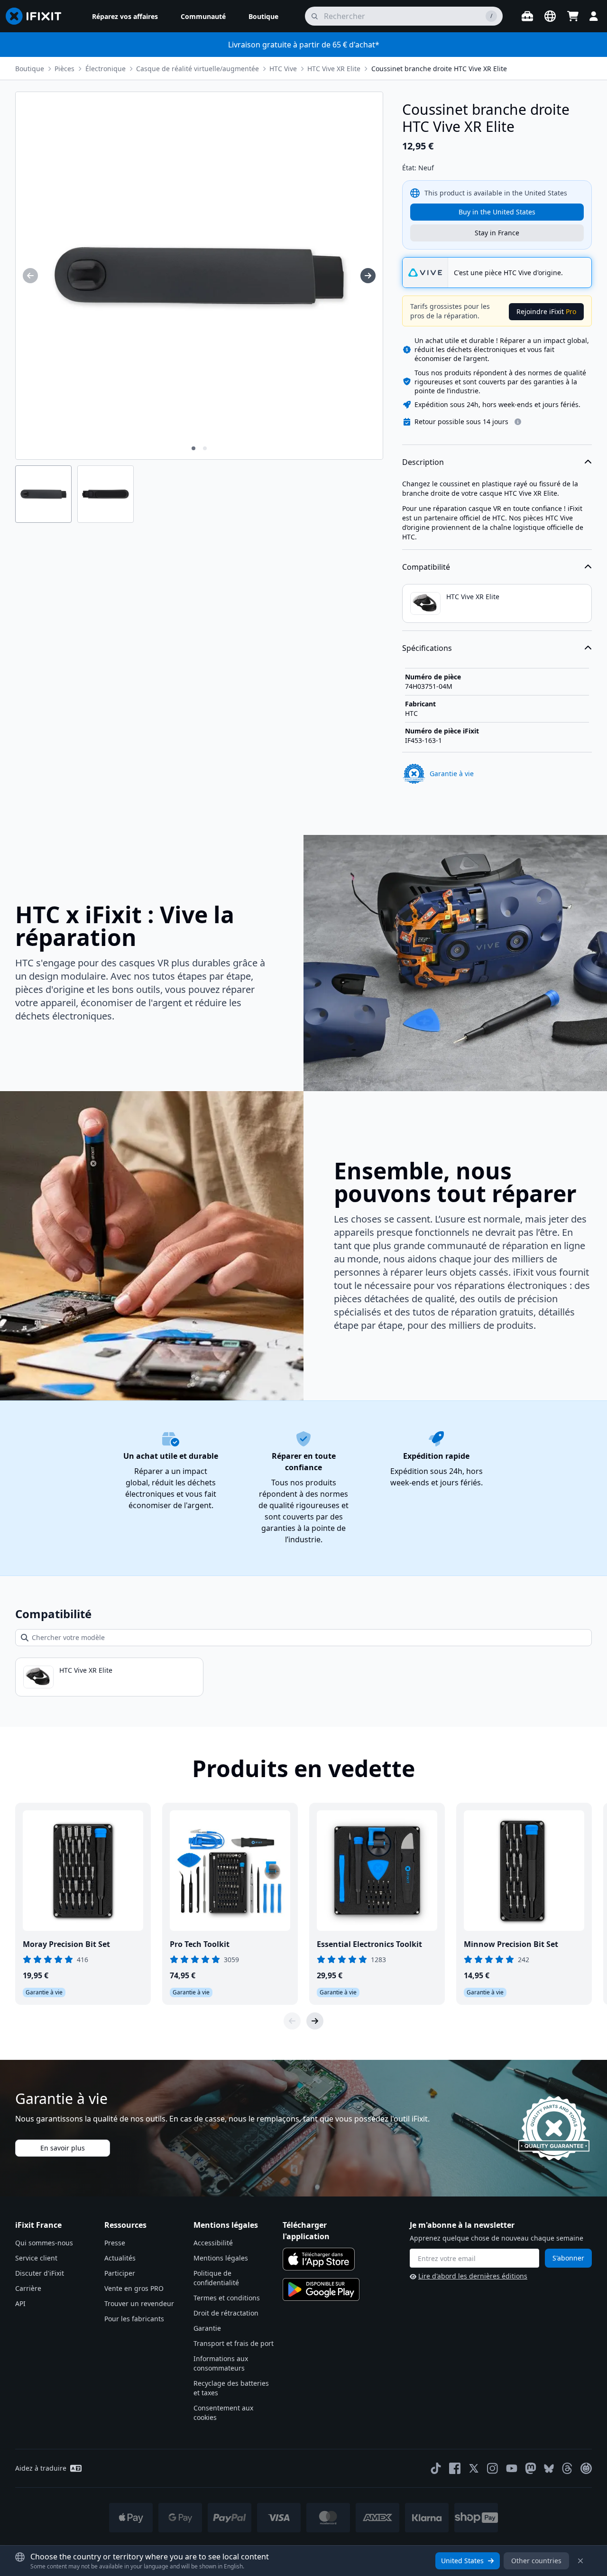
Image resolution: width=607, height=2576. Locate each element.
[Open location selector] (550, 16)
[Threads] (567, 2468)
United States (462, 2561)
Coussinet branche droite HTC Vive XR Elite (439, 69)
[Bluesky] (549, 2469)
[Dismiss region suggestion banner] (580, 2561)
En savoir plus (63, 2148)
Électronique (106, 69)
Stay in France (497, 233)
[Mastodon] (531, 2468)
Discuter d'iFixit (40, 2273)
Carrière (28, 2288)
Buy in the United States (497, 212)
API (20, 2303)
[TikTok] (436, 2468)
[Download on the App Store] (319, 2259)
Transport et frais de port (234, 2343)
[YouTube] (512, 2468)
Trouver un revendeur (139, 2303)
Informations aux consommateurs (221, 2363)
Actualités (120, 2258)
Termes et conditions (227, 2298)
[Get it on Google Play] (321, 2289)
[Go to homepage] (37, 16)
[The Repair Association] (586, 2468)
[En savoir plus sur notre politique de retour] (518, 422)
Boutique (30, 69)
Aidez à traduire (41, 2468)
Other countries (536, 2561)
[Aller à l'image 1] (193, 448)
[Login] (594, 16)
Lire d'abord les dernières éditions (473, 2276)
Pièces (64, 69)
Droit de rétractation (226, 2313)
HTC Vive (283, 69)
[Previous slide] (292, 2021)
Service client (36, 2258)
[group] (30, 276)
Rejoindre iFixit (546, 311)
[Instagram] (493, 2468)
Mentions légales (221, 2258)
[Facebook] (455, 2468)
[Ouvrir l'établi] (527, 16)
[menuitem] (125, 16)
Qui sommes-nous (44, 2243)
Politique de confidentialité (216, 2278)
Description (423, 462)
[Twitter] (474, 2468)
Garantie (207, 2328)
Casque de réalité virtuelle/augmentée (198, 69)
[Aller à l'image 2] (205, 448)
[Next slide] (315, 2021)
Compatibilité (426, 567)
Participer (120, 2273)
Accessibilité (213, 2243)
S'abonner (568, 2258)
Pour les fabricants (134, 2319)
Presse (115, 2243)
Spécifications (427, 648)
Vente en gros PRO (134, 2288)
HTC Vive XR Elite (334, 69)
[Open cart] (573, 16)
